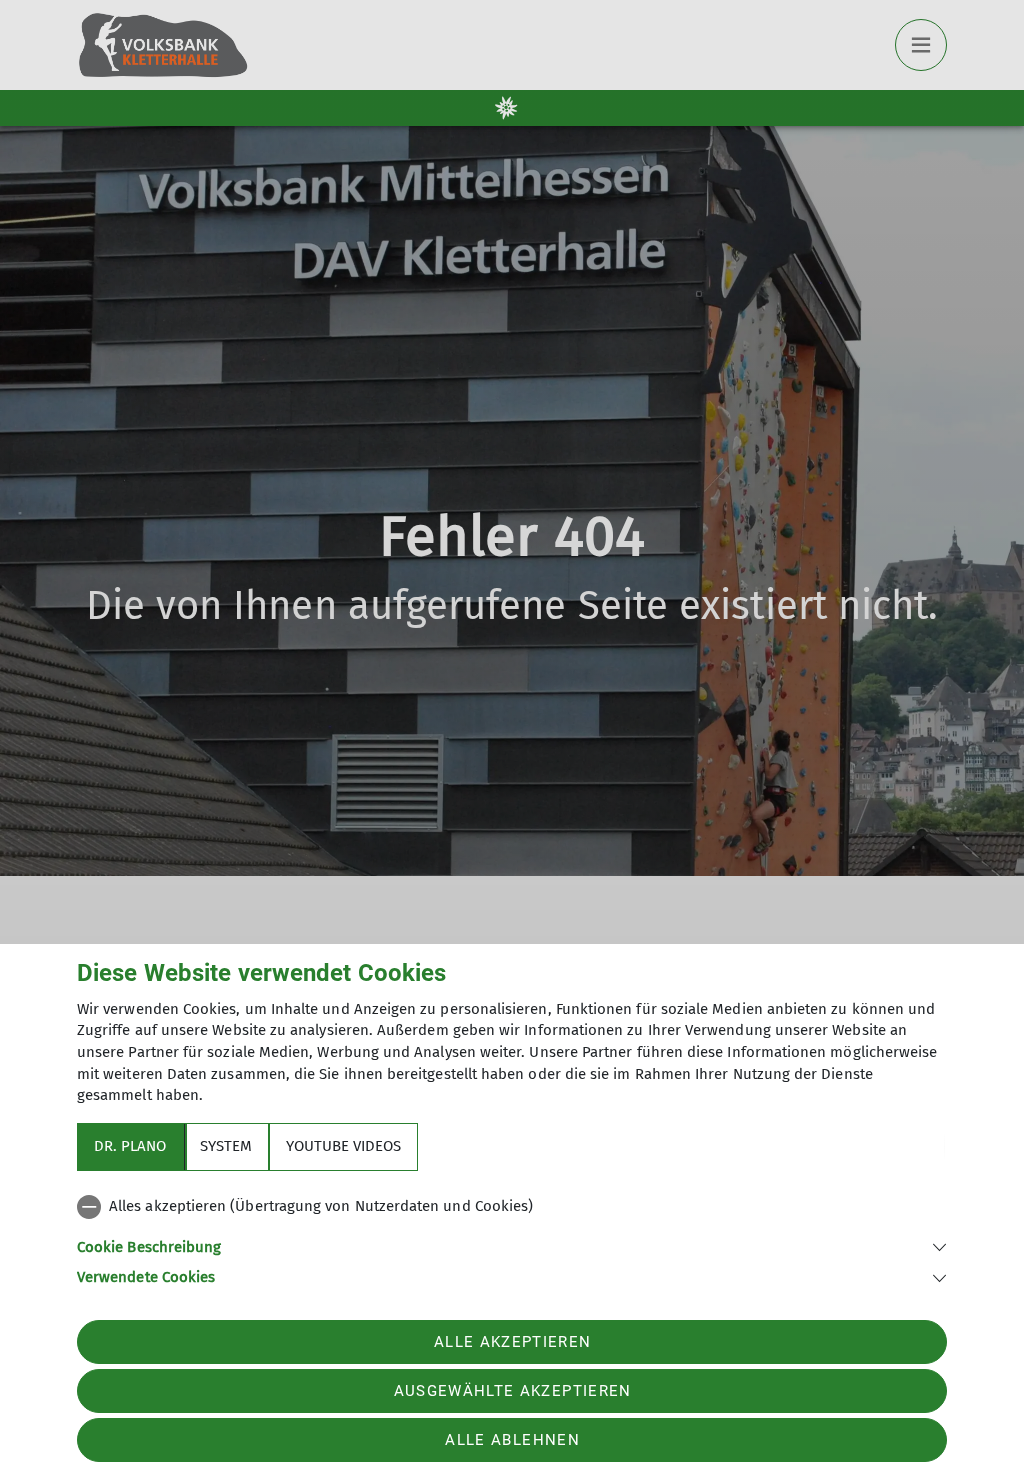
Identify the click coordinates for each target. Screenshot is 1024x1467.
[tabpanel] (512, 1238)
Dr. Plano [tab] (130, 1146)
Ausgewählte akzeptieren (513, 1391)
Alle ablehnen (512, 1440)
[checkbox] (512, 1207)
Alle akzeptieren (512, 1342)
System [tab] (226, 1146)
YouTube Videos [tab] (343, 1146)
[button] (512, 1245)
